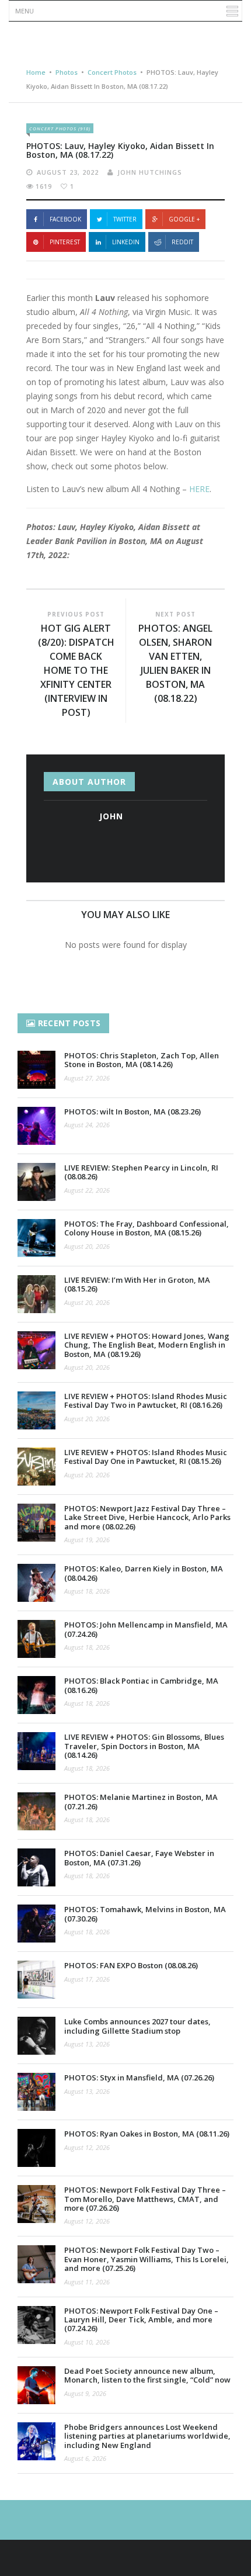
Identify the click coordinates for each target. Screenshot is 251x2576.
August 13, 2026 (87, 2044)
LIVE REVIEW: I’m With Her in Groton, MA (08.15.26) (137, 1284)
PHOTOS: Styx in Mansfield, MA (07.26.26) (139, 2078)
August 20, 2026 (87, 1246)
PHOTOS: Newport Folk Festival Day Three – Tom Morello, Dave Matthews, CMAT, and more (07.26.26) (145, 2199)
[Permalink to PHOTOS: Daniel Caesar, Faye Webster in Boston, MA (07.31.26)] (36, 1867)
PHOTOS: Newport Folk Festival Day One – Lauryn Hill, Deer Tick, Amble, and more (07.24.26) (141, 2320)
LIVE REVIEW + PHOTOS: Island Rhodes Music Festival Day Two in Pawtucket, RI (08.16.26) (146, 1400)
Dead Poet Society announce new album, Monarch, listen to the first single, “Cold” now (147, 2375)
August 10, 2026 (87, 2342)
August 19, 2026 (87, 1540)
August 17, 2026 (87, 1979)
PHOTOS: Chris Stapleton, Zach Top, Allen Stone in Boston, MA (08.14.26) (142, 1060)
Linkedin (126, 242)
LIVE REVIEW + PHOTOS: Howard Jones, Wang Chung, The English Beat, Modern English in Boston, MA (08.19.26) (147, 1345)
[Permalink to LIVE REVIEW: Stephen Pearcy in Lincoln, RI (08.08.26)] (36, 1182)
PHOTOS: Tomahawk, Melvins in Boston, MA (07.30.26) (145, 1914)
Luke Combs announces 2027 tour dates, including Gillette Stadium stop (137, 2026)
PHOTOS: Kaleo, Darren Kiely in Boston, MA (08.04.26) (144, 1573)
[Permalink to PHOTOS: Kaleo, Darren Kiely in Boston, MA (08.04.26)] (36, 1583)
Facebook (65, 219)
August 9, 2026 (85, 2393)
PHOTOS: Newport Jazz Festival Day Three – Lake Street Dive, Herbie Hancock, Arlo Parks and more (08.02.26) (147, 1517)
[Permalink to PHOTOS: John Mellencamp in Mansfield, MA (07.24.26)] (36, 1639)
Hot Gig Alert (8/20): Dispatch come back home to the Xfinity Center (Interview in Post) (76, 670)
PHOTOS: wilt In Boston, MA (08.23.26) (133, 1112)
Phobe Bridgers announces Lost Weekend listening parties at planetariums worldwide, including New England (147, 2436)
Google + (184, 219)
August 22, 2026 (87, 1190)
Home (36, 72)
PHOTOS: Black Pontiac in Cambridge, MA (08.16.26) (141, 1685)
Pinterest (65, 242)
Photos (67, 72)
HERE (199, 489)
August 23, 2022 (68, 172)
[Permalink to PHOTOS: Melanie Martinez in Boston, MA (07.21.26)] (36, 1811)
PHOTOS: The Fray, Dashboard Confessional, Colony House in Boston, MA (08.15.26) (147, 1228)
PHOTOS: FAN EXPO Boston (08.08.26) (131, 1965)
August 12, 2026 (87, 2147)
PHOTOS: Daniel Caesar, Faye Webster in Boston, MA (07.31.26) (139, 1857)
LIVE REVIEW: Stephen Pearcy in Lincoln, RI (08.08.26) (141, 1172)
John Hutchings (150, 172)
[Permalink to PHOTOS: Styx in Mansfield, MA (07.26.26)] (36, 2092)
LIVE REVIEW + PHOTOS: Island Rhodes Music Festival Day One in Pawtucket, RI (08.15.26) (146, 1457)
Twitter (125, 219)
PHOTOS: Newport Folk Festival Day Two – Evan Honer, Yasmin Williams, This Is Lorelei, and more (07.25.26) (147, 2259)
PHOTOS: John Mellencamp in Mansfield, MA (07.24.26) (146, 1629)
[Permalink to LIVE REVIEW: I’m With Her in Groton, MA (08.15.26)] (36, 1294)
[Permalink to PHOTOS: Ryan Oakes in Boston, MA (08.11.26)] (36, 2148)
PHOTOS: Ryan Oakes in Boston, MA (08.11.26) (147, 2134)
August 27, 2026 (87, 1078)
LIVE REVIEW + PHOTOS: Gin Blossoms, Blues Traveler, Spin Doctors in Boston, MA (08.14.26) (144, 1746)
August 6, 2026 (85, 2458)
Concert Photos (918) (60, 128)
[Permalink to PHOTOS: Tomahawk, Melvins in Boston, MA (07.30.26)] (36, 1924)
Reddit (182, 242)
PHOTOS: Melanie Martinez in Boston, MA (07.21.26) (141, 1801)
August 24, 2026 (87, 1125)
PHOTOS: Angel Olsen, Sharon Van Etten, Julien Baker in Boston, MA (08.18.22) (175, 663)
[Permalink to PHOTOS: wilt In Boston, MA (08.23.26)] (36, 1126)
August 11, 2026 (87, 2282)
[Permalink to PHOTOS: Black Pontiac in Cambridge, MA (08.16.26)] (36, 1695)
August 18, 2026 (87, 1591)
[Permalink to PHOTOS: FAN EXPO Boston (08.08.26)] (36, 1980)
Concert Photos (112, 72)
